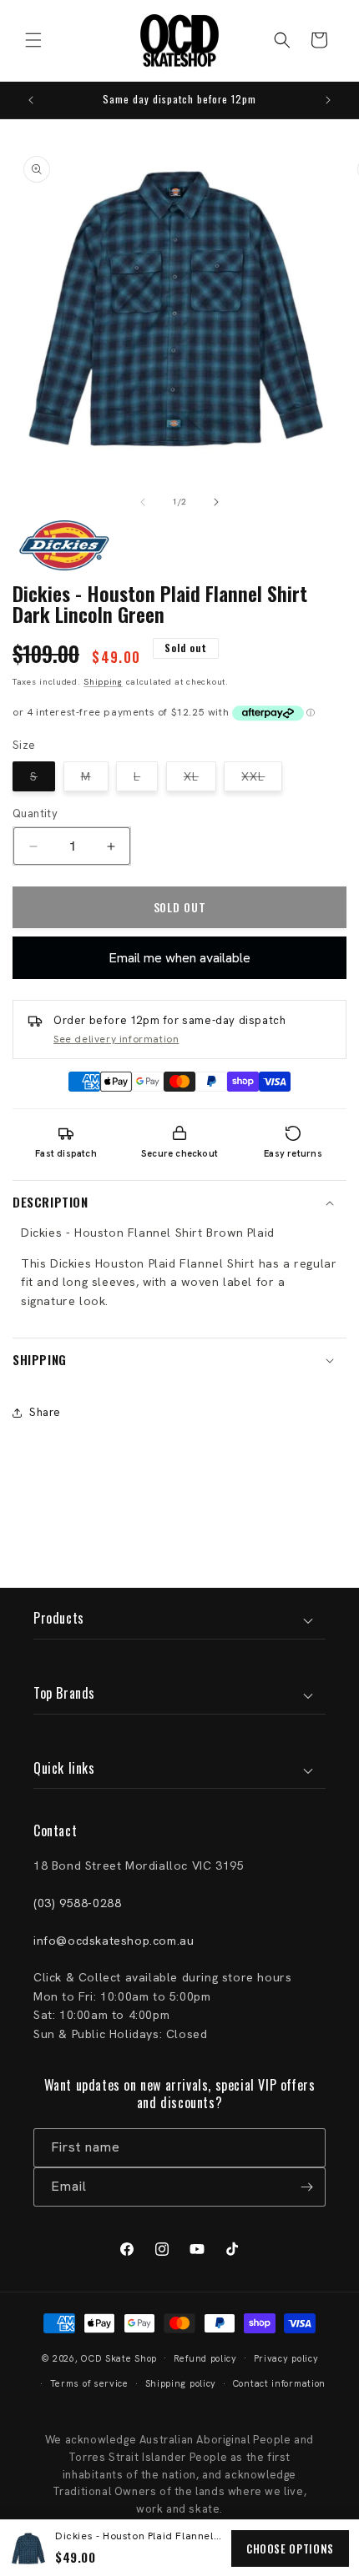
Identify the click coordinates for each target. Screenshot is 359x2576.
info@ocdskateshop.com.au (114, 1941)
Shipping (103, 682)
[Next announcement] (328, 100)
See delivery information (116, 1039)
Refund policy (205, 2358)
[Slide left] (143, 502)
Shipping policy (181, 2383)
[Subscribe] (306, 2187)
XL (200, 780)
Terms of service (89, 2383)
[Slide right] (216, 502)
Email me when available (179, 958)
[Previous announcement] (31, 100)
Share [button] (45, 1412)
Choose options (290, 2548)
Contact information (279, 2383)
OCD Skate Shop (119, 2358)
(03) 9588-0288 (77, 1903)
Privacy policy (286, 2358)
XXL (262, 780)
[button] (33, 40)
